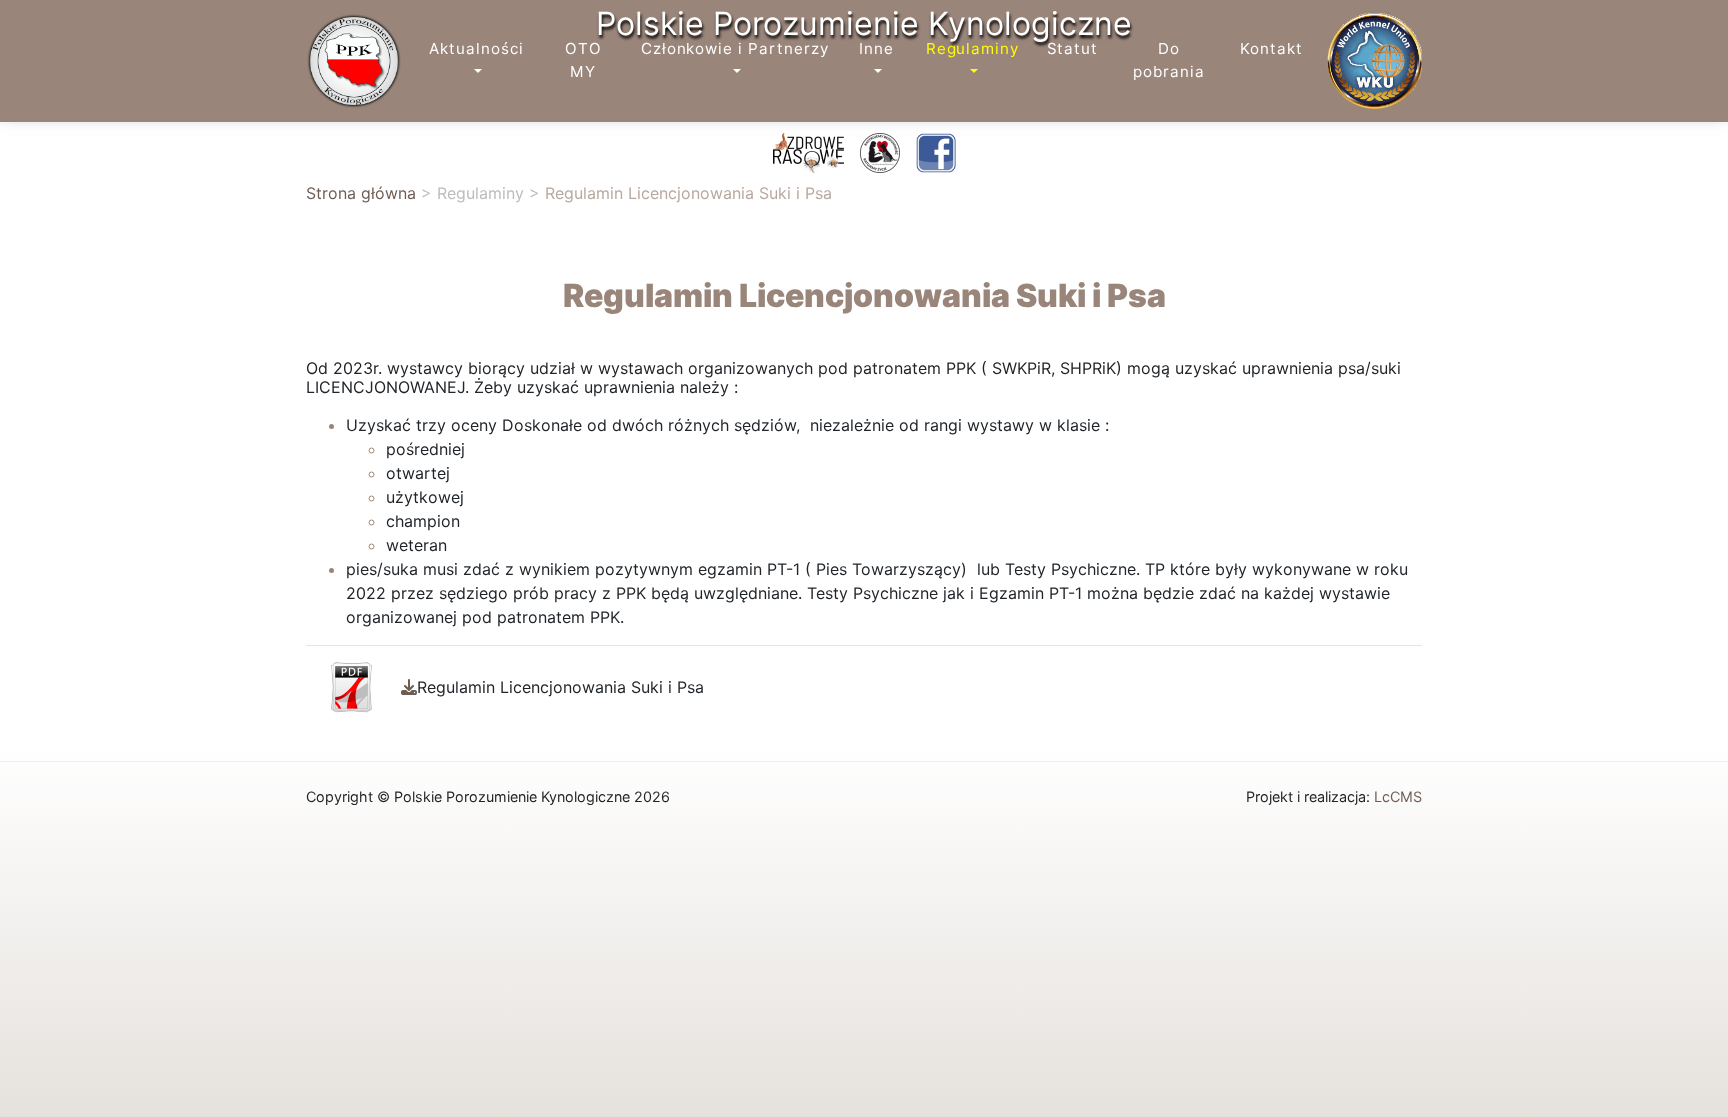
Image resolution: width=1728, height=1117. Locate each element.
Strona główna (361, 193)
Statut (1073, 48)
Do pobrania (1169, 60)
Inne (876, 48)
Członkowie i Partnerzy (735, 48)
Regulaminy (973, 48)
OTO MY (583, 60)
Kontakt (1271, 48)
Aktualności (476, 48)
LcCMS (1398, 796)
